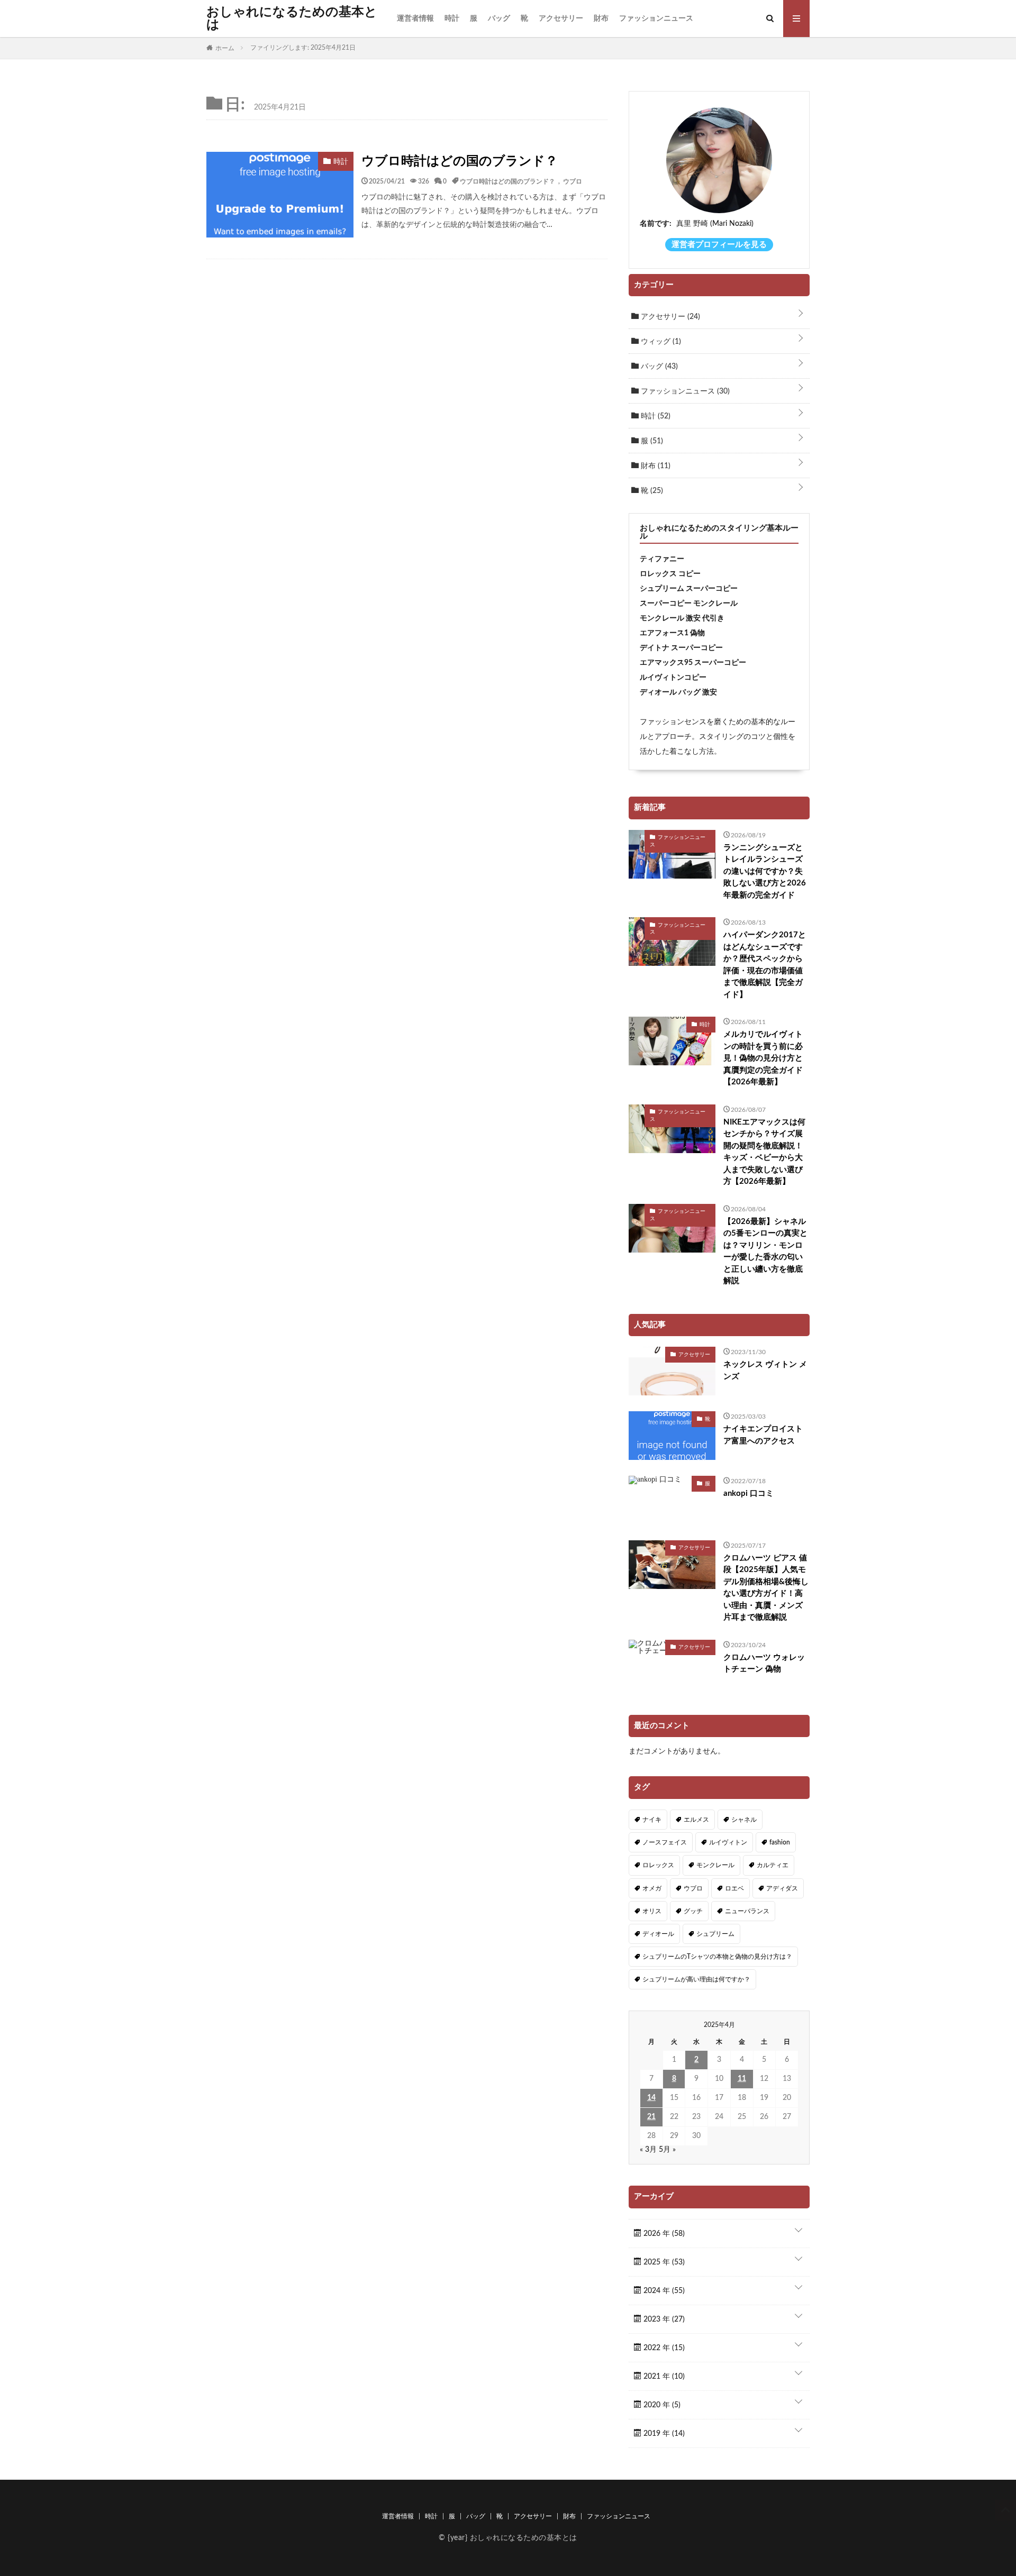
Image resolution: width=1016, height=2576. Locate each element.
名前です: (656, 224)
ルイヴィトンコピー (673, 678)
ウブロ (573, 181)
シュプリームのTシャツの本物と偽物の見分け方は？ (717, 1957)
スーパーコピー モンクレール (689, 604)
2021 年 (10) (663, 2377)
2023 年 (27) (663, 2319)
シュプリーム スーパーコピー (689, 589)
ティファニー (662, 559)
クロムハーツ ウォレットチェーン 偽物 (764, 1664)
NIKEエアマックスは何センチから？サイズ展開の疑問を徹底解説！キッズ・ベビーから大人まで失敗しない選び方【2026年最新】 (764, 1152)
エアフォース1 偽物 (672, 633)
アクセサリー (561, 19)
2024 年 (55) (663, 2291)
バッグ (499, 19)
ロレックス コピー (670, 574)
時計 (452, 19)
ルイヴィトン (728, 1842)
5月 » (667, 2150)
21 (651, 2117)
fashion (780, 1842)
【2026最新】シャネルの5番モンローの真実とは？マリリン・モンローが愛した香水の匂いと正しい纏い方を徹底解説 (765, 1252)
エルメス (696, 1820)
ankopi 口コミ (749, 1493)
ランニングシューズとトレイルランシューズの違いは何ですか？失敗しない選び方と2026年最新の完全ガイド (765, 871)
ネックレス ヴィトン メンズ (765, 1371)
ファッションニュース (656, 19)
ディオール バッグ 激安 (678, 692)
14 (651, 2098)
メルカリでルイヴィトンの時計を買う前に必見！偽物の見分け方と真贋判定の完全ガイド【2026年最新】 (763, 1058)
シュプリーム (715, 1934)
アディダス (782, 1888)
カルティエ (773, 1865)
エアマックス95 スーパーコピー (693, 663)
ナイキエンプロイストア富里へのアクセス (763, 1435)
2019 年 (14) (663, 2434)
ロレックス (658, 1865)
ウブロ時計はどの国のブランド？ (460, 161)
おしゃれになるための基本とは (292, 19)
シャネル (744, 1820)
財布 (601, 19)
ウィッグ (660, 342)
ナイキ (652, 1820)
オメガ (652, 1888)
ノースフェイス (665, 1842)
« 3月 (648, 2150)
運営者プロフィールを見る (719, 245)
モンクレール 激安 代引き (682, 618)
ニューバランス (747, 1911)
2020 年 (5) (661, 2405)
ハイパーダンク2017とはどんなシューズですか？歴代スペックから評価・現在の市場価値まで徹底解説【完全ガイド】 (765, 965)
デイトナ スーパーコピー (681, 648)
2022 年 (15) (663, 2348)
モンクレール (715, 1865)
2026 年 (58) (663, 2234)
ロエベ (734, 1888)
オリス (652, 1911)
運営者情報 (415, 19)
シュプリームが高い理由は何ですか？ (696, 1979)
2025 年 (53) (663, 2262)
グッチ (693, 1911)
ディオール (658, 1934)
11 (742, 2079)
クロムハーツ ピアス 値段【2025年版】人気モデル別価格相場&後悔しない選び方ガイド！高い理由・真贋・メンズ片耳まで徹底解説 (766, 1588)
